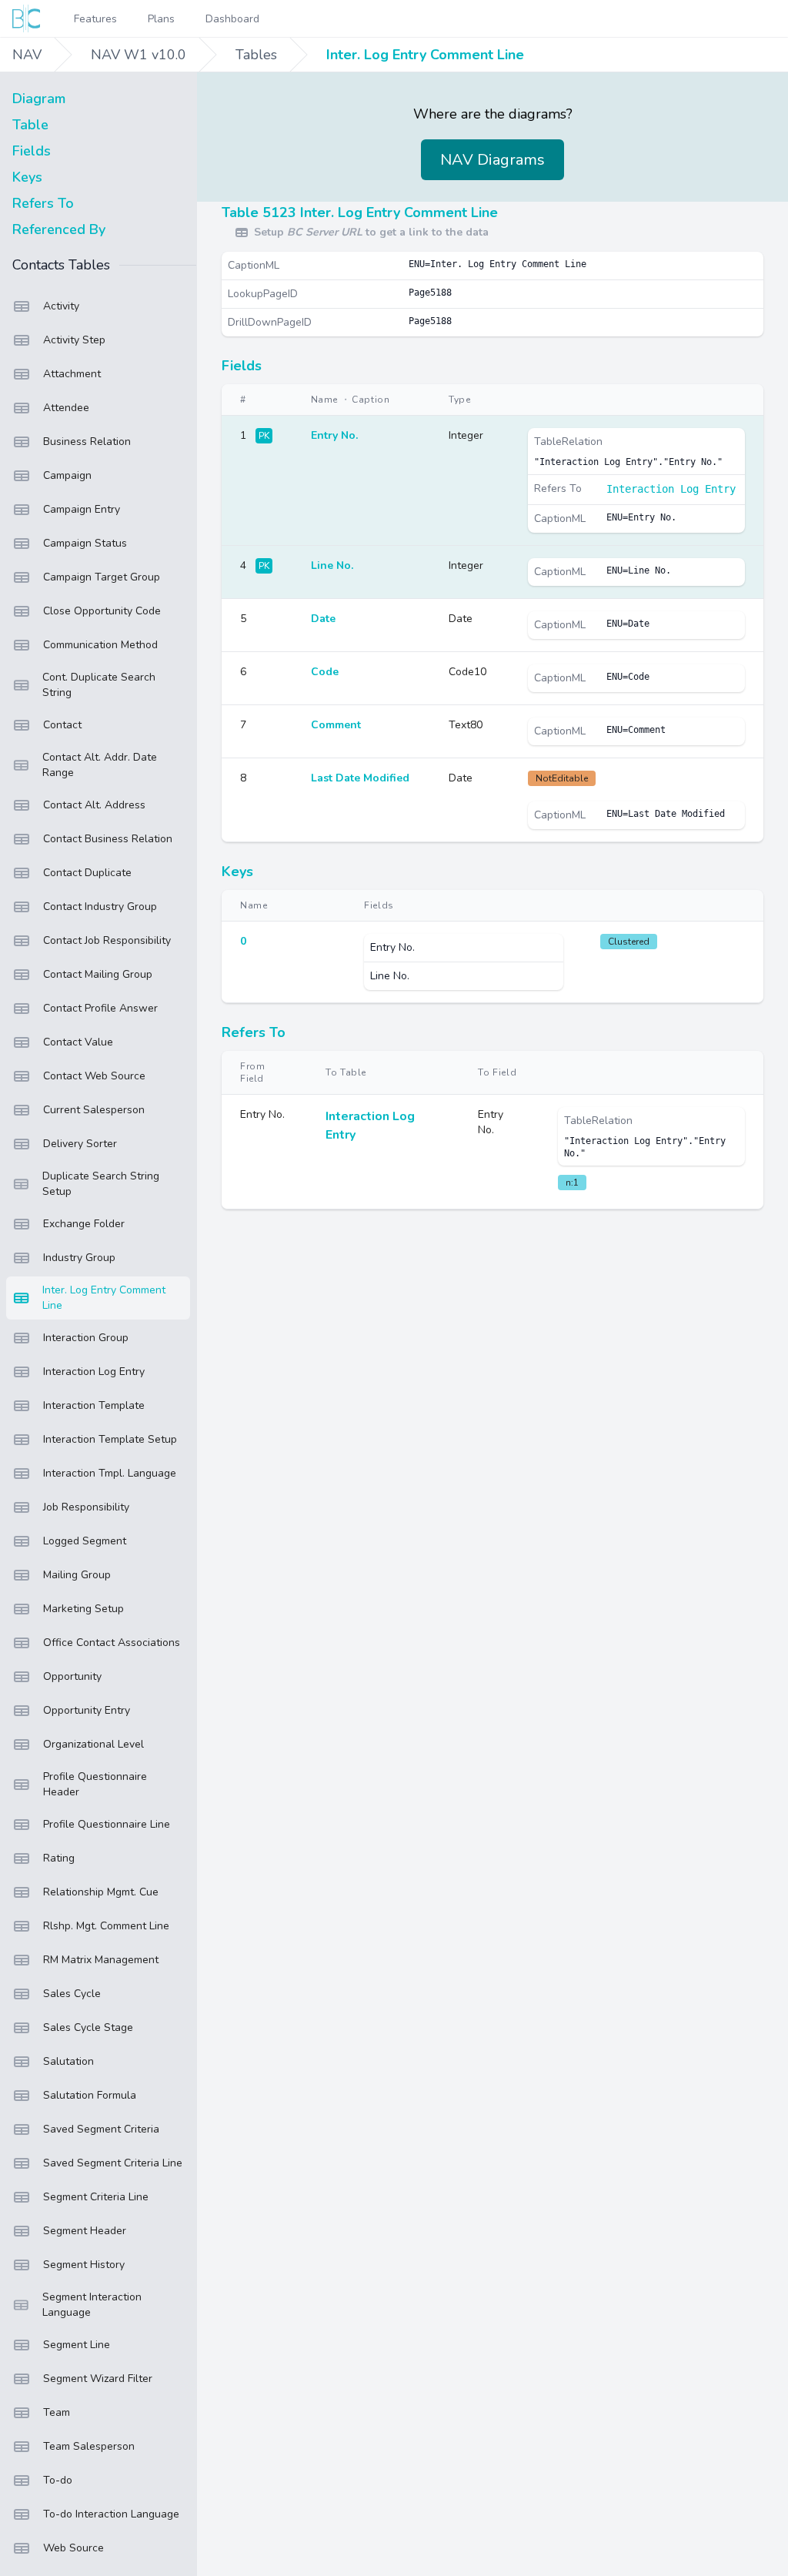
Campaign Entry (82, 509)
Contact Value (78, 1042)
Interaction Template (94, 1405)
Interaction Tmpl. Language (110, 1473)
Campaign (67, 475)
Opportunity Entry (87, 1710)
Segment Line (77, 2345)
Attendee (66, 408)
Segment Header (85, 2231)
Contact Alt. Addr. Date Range (100, 765)
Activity (61, 306)
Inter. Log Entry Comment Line (425, 55)
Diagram (39, 99)
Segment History (84, 2265)
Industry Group (79, 1258)
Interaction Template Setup (110, 1439)
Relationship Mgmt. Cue (101, 1892)
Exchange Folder (84, 1224)
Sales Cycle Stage (88, 2027)
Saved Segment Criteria (101, 2129)
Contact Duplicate (87, 873)
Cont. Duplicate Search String (99, 685)
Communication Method (100, 645)
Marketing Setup (83, 1609)
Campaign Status (85, 543)
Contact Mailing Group (98, 974)
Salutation (68, 2061)
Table (30, 125)
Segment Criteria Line (96, 2197)
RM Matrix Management (101, 1960)
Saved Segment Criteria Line (113, 2163)
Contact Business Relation (108, 839)
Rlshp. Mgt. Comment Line (106, 1926)
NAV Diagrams (492, 160)
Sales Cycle (72, 1994)
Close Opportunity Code (102, 611)
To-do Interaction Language (111, 2514)
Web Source (73, 2548)
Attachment (72, 374)
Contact (62, 725)
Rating (59, 1858)
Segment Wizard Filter (98, 2379)
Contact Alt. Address (94, 805)
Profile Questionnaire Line (107, 1824)
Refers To (43, 203)
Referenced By (59, 229)
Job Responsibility (86, 1507)
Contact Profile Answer (100, 1008)
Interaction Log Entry (94, 1372)
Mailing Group (77, 1575)
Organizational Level (93, 1744)
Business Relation (87, 442)
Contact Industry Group (100, 907)
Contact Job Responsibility (107, 940)
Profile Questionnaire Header (95, 1784)
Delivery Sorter (80, 1144)
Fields (32, 151)
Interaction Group (86, 1338)
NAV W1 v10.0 (139, 55)
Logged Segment (85, 1541)
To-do (58, 2480)
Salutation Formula (90, 2095)
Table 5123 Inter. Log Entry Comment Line (360, 212)
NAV (27, 55)
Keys (27, 177)
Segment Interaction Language (92, 2305)
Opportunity (72, 1676)
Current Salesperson (94, 1110)
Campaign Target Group (102, 577)
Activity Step (74, 340)
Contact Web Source (94, 1076)
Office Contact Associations (112, 1643)
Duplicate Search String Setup (101, 1184)
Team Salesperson (89, 2446)
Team (57, 2412)
